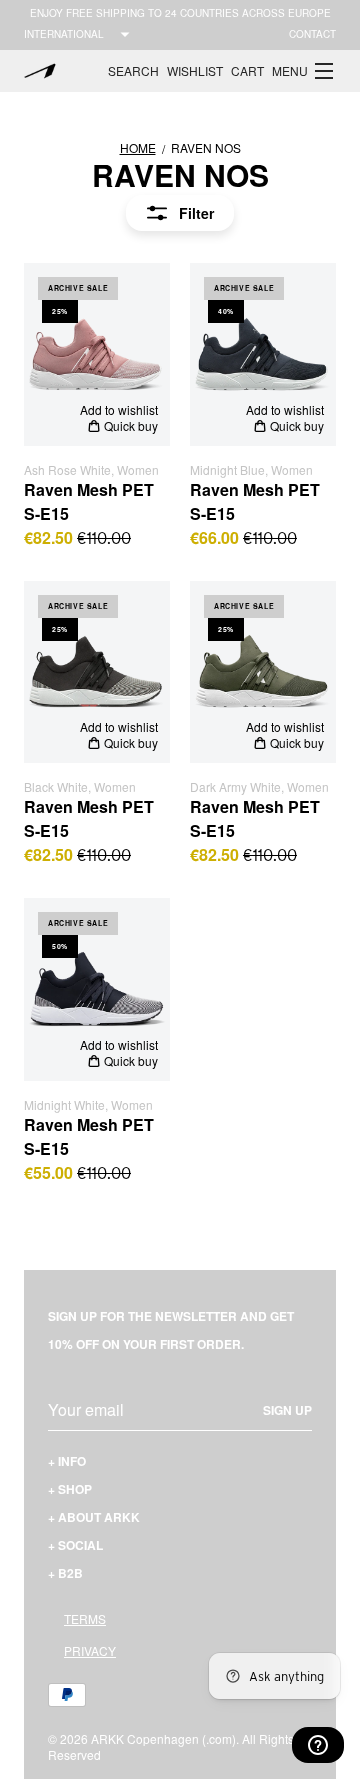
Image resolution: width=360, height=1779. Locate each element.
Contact (312, 34)
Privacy (90, 1650)
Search (133, 70)
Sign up (287, 1410)
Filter (196, 213)
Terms (85, 1618)
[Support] (318, 1745)
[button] (304, 71)
